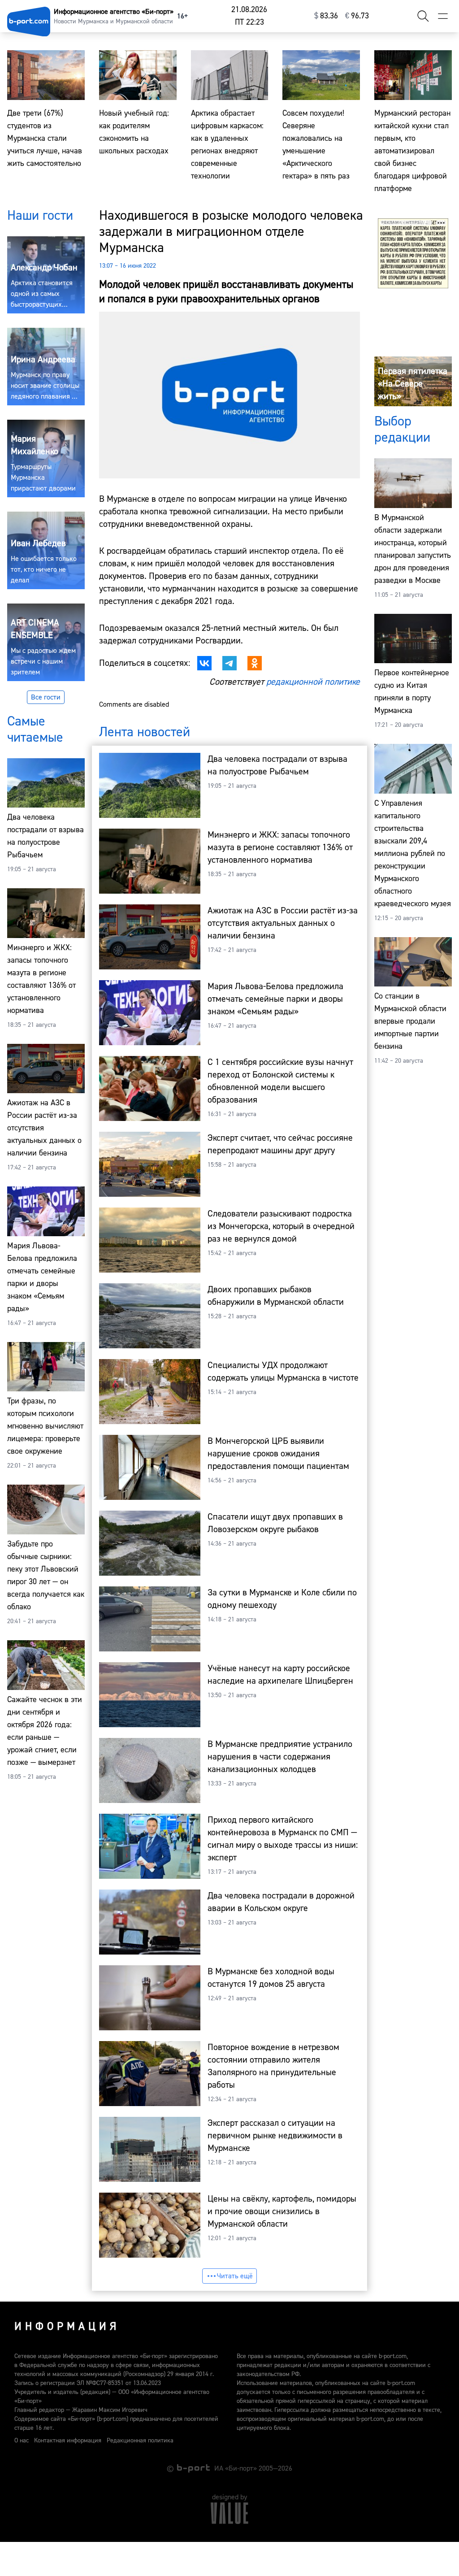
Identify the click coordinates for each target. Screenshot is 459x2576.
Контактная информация (68, 2441)
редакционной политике (313, 682)
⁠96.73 (357, 16)
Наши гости (40, 215)
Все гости (46, 697)
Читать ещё (235, 2276)
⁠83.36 (326, 16)
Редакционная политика (140, 2441)
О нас (22, 2441)
